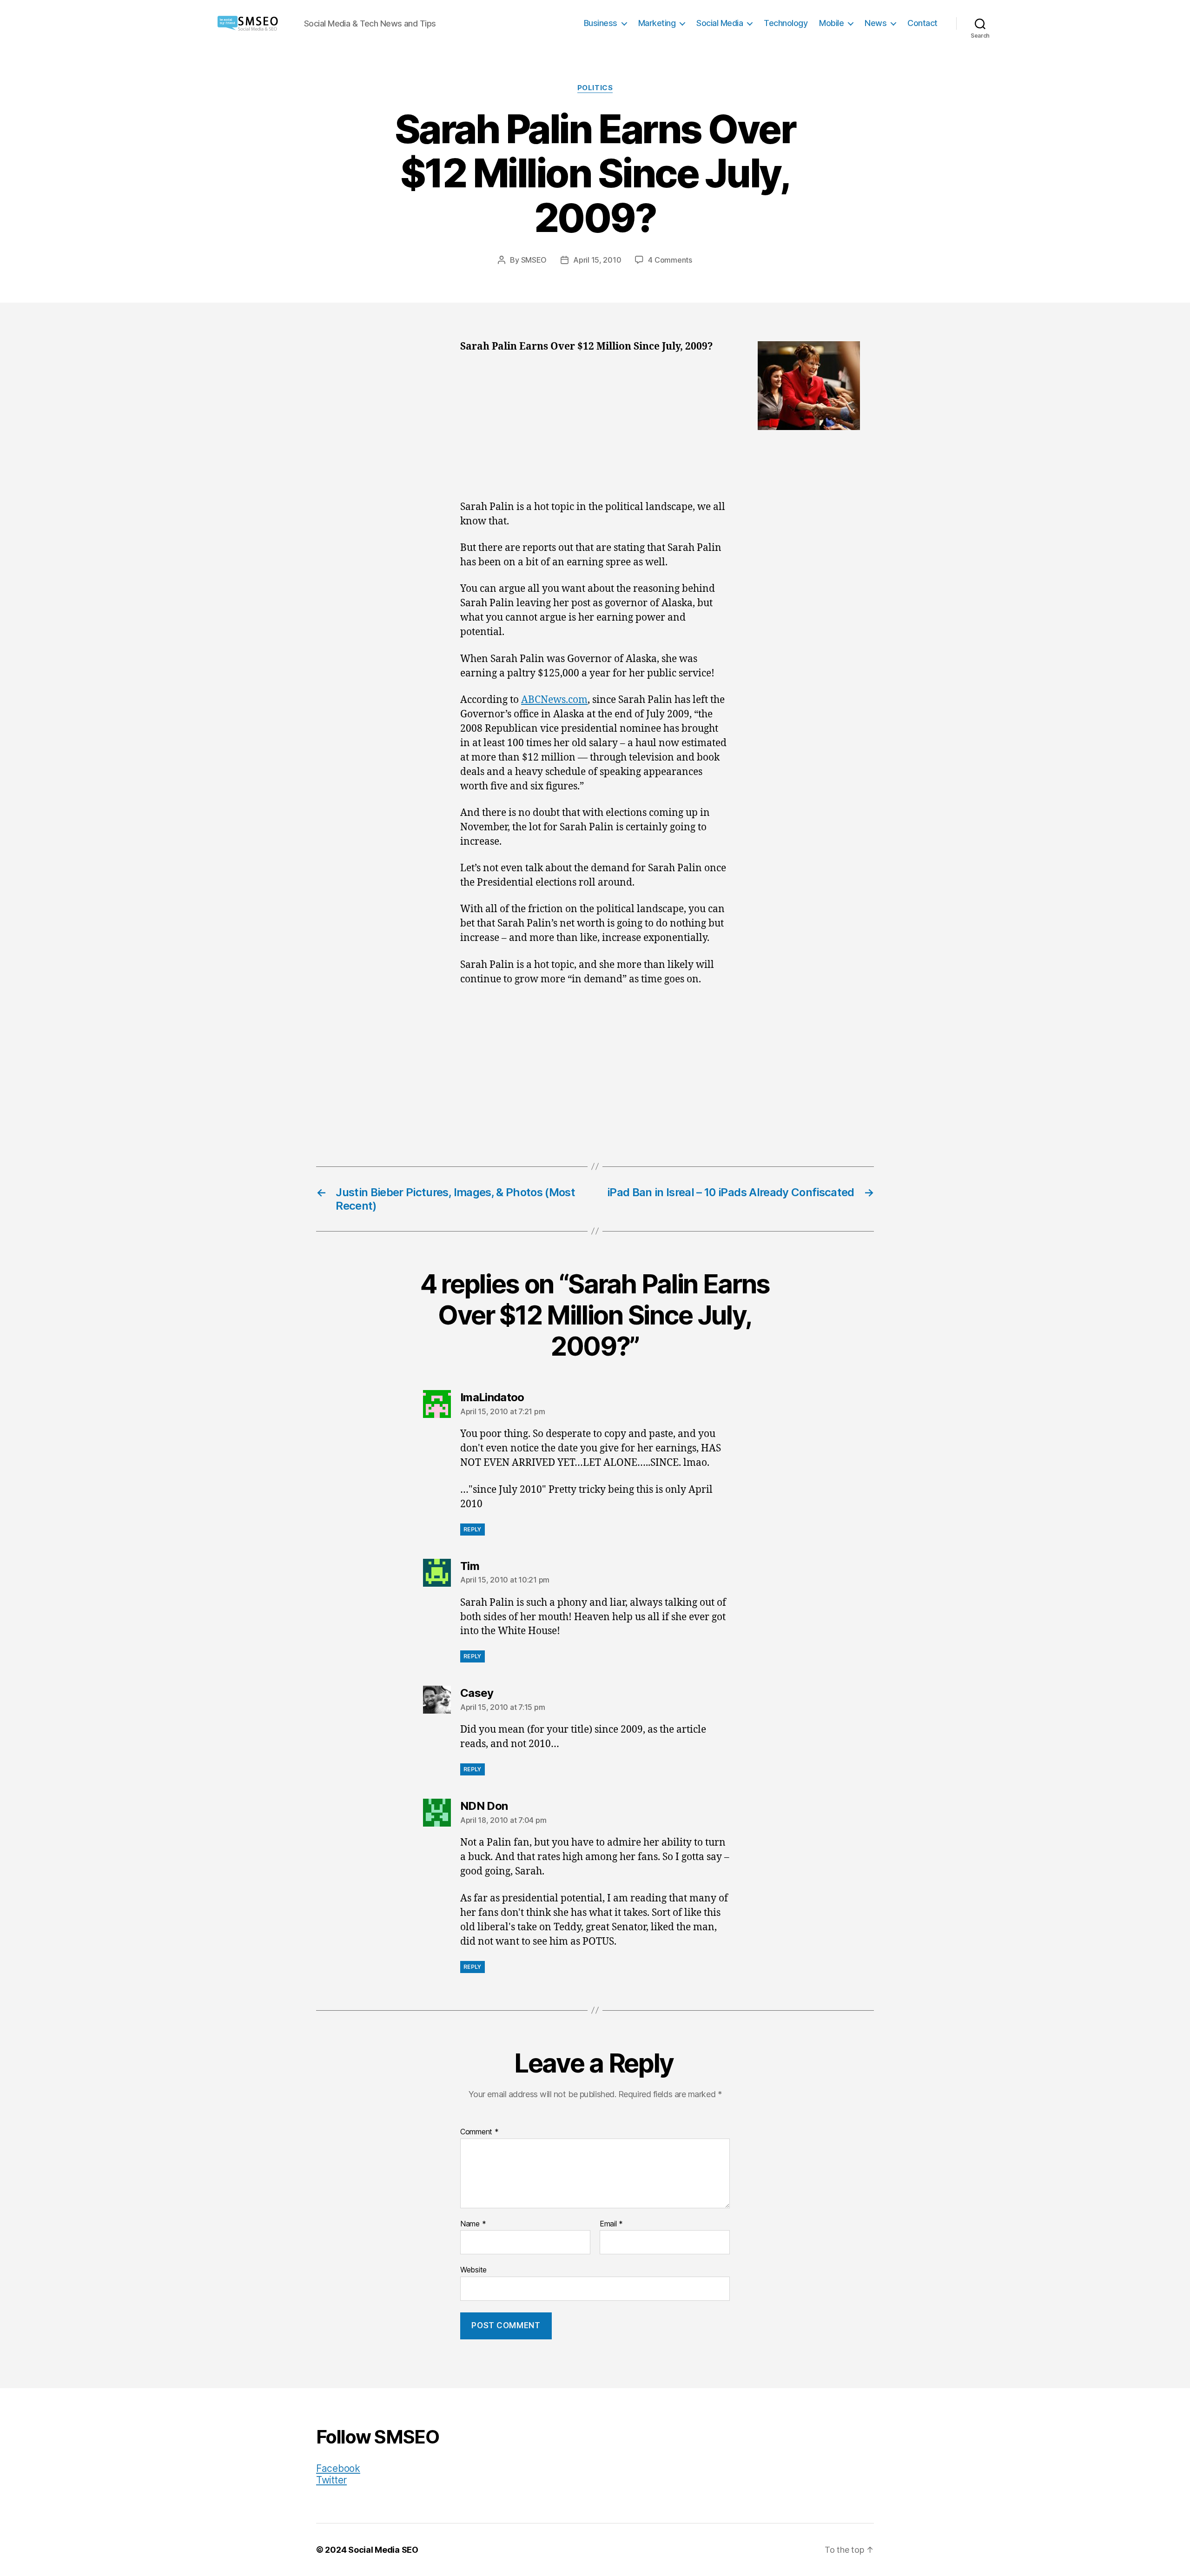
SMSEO (534, 260)
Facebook (338, 2468)
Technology (786, 23)
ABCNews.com (554, 700)
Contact (922, 23)
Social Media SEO (383, 2550)
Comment (479, 2132)
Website (473, 2270)
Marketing (657, 23)
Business (601, 23)
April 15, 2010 (597, 260)
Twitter (331, 2480)
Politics (595, 88)
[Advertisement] (595, 431)
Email (611, 2224)
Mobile (831, 23)
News (876, 23)
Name (473, 2224)
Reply (473, 1529)
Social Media (720, 23)
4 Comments (670, 260)
